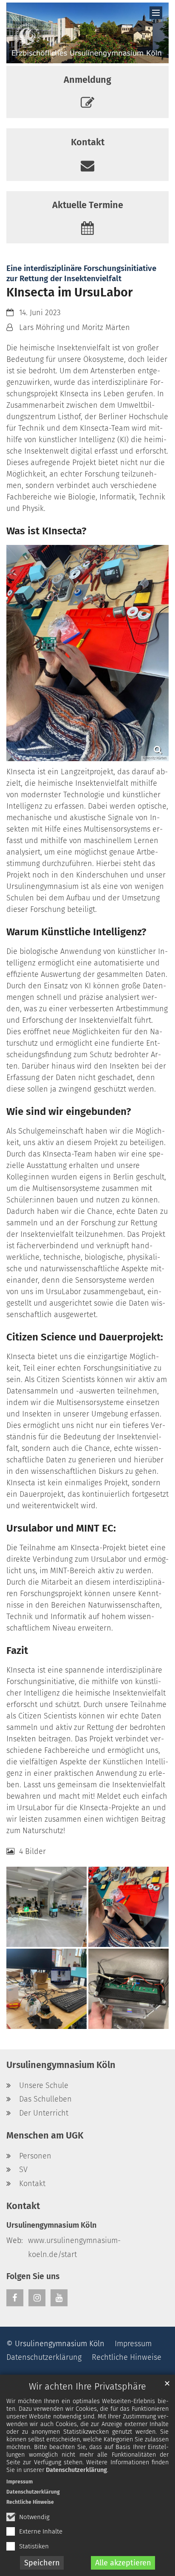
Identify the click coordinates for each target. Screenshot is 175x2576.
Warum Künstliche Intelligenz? (76, 932)
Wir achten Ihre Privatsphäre (87, 2387)
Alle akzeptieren (123, 2563)
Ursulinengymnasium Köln (61, 2065)
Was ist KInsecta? (46, 531)
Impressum (20, 2482)
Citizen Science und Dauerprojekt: (85, 1337)
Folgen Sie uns (33, 2276)
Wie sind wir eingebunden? (69, 1112)
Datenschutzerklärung (76, 2470)
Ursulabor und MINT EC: (61, 1528)
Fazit (17, 1651)
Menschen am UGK (45, 2136)
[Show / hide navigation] (156, 13)
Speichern (42, 2563)
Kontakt (23, 2206)
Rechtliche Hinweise (30, 2502)
